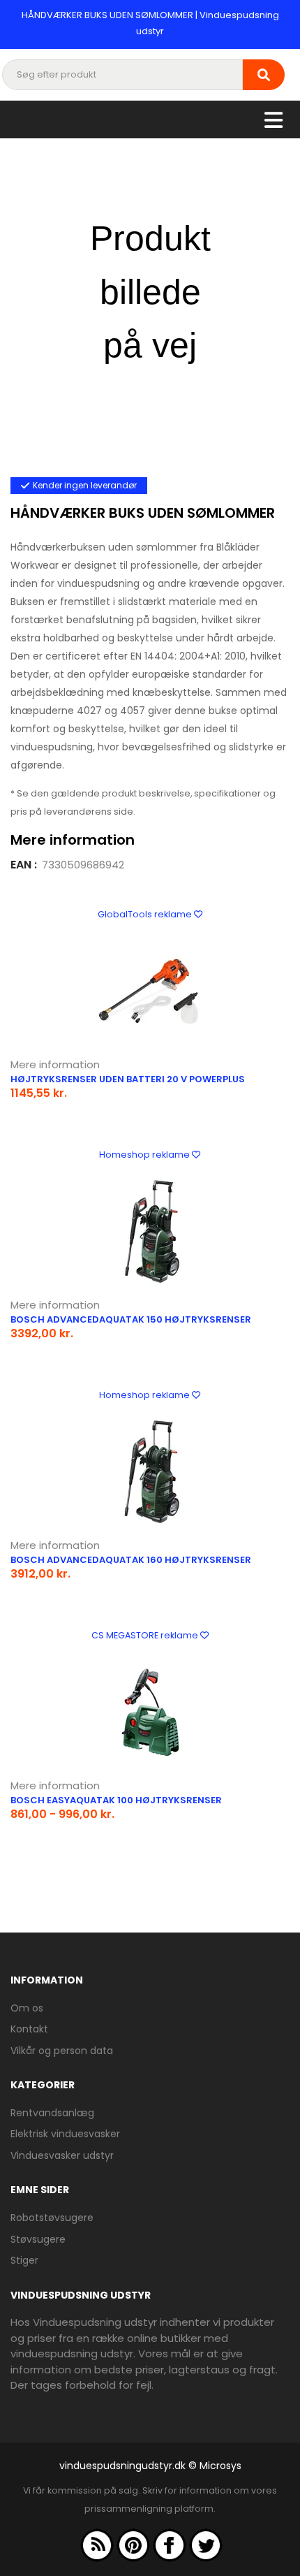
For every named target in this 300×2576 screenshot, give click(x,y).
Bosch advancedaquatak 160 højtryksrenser (131, 1560)
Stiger (24, 2260)
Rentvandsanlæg (52, 2113)
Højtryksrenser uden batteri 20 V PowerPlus (128, 1079)
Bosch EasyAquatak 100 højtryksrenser (116, 1800)
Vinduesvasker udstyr (62, 2155)
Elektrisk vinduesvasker (65, 2134)
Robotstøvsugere (52, 2218)
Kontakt (29, 2029)
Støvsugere (38, 2239)
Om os (27, 2008)
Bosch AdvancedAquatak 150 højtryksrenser (131, 1319)
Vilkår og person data (62, 2051)
